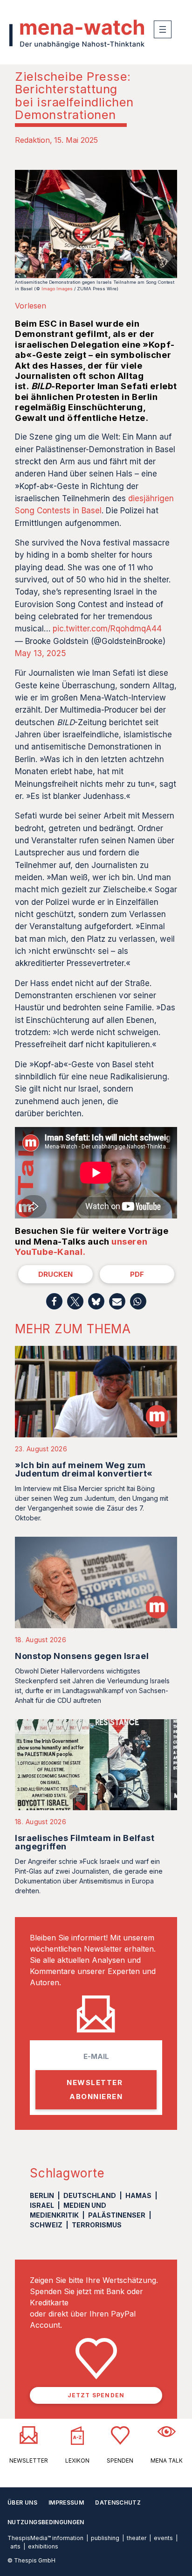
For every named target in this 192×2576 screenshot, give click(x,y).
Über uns (22, 2502)
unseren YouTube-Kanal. (81, 1247)
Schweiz (46, 2225)
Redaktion (32, 140)
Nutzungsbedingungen (46, 2522)
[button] (54, 1301)
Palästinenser (117, 2215)
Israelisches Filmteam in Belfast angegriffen (85, 1842)
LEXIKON (77, 2460)
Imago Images (57, 289)
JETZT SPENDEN (96, 2395)
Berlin (42, 2195)
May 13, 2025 (41, 653)
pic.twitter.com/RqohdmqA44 (107, 629)
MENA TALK (167, 2460)
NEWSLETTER (29, 2460)
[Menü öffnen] (163, 29)
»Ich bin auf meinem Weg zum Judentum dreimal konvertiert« (84, 1469)
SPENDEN (120, 2460)
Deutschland (90, 2195)
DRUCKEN (55, 1274)
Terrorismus (97, 2225)
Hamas (138, 2195)
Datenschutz (118, 2502)
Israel (42, 2205)
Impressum (66, 2502)
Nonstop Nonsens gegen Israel (82, 1656)
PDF (137, 1274)
